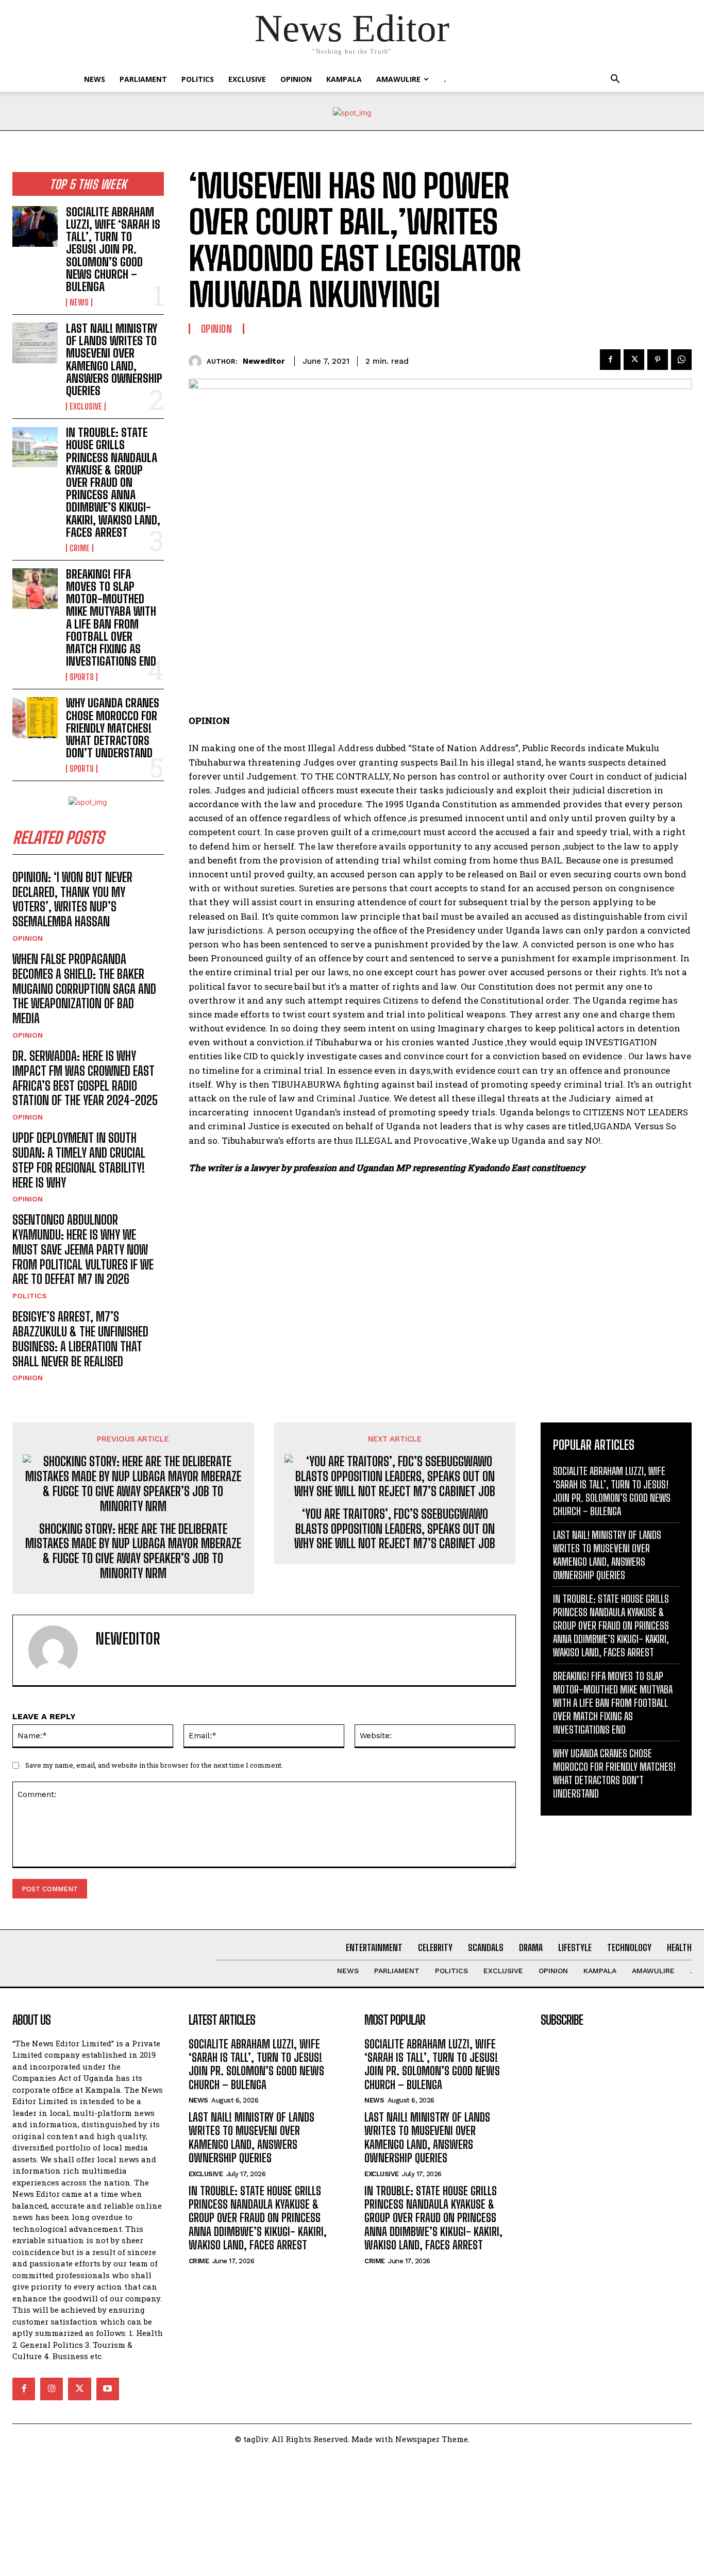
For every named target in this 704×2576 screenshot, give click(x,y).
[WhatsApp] (681, 360)
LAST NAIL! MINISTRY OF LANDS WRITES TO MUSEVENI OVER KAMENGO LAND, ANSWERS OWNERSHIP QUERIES (114, 360)
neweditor (264, 361)
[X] (634, 360)
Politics (198, 79)
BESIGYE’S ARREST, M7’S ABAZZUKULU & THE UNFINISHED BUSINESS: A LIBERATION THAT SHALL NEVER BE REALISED (80, 1339)
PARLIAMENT (143, 79)
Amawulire (398, 79)
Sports (82, 677)
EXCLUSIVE (247, 79)
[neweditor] (198, 361)
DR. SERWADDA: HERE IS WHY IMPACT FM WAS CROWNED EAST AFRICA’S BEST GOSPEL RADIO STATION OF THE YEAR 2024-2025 (85, 1078)
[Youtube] (108, 2389)
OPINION (296, 79)
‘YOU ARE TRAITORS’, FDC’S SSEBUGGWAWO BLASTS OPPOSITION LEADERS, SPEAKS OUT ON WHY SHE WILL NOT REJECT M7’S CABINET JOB (395, 1529)
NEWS (95, 79)
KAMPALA (344, 79)
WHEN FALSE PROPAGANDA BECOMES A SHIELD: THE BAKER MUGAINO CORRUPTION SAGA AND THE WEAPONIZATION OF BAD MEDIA (84, 989)
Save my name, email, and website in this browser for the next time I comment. (154, 1765)
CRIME (80, 548)
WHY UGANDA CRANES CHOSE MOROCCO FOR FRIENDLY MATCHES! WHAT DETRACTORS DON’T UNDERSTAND (113, 728)
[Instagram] (52, 2389)
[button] (615, 80)
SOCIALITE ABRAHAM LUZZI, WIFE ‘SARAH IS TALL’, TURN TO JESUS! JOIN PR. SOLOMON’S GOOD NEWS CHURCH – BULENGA (113, 249)
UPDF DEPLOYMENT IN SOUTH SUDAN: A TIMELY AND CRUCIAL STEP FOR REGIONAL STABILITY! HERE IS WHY (79, 1160)
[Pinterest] (658, 360)
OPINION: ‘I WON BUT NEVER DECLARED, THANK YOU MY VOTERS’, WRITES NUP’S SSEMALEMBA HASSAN (72, 899)
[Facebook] (610, 360)
